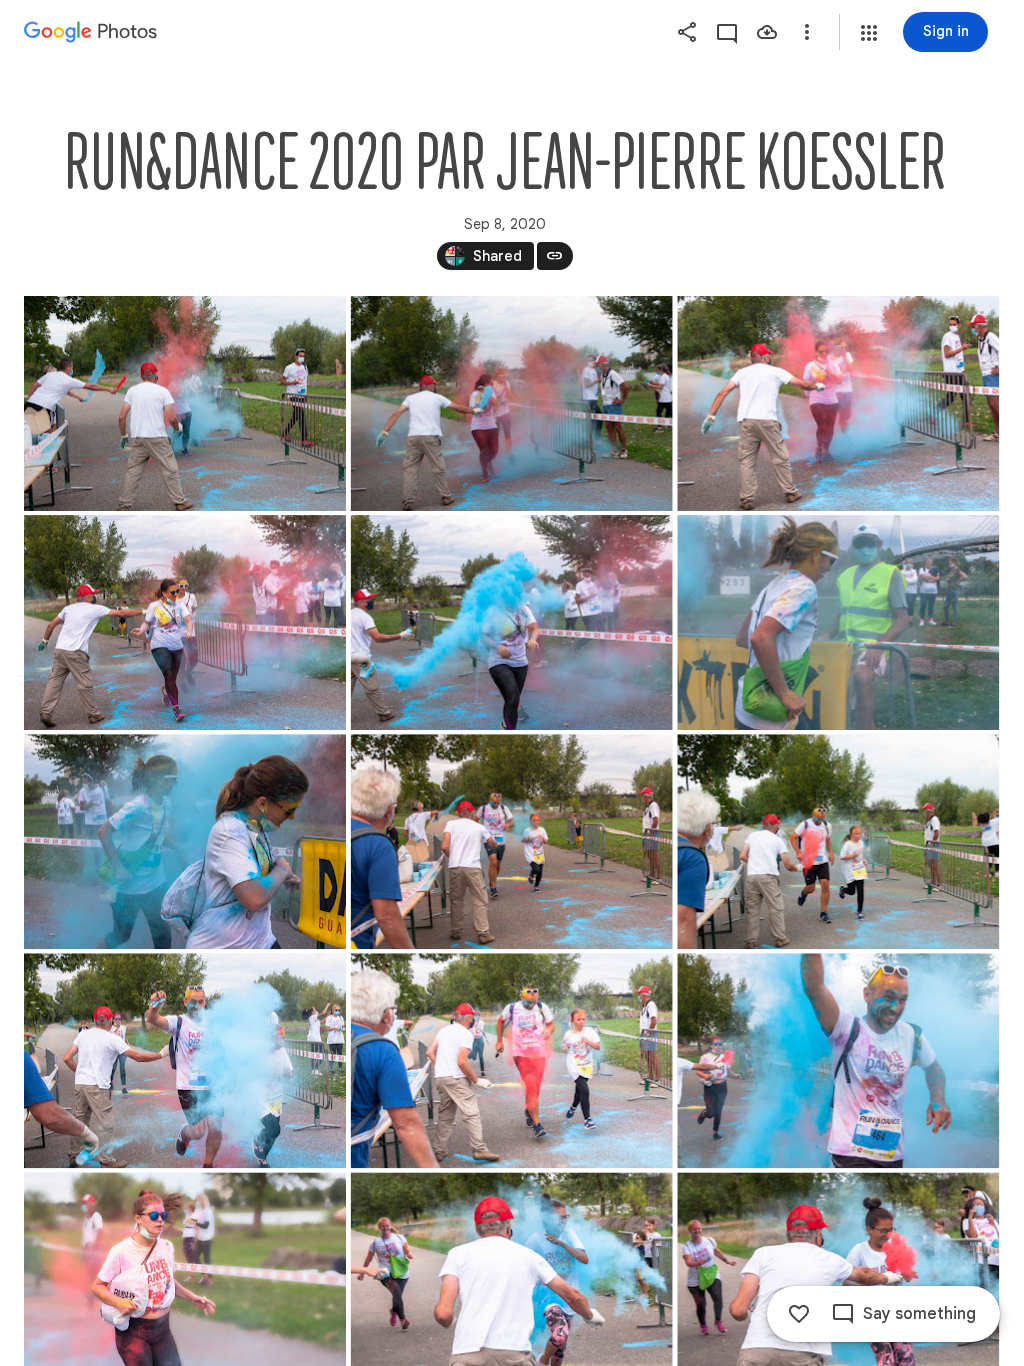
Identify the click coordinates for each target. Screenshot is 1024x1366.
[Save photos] (767, 32)
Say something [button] (919, 1314)
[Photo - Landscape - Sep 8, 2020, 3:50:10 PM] (185, 403)
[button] (869, 33)
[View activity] (727, 32)
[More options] (807, 32)
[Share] (687, 32)
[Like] (799, 1314)
